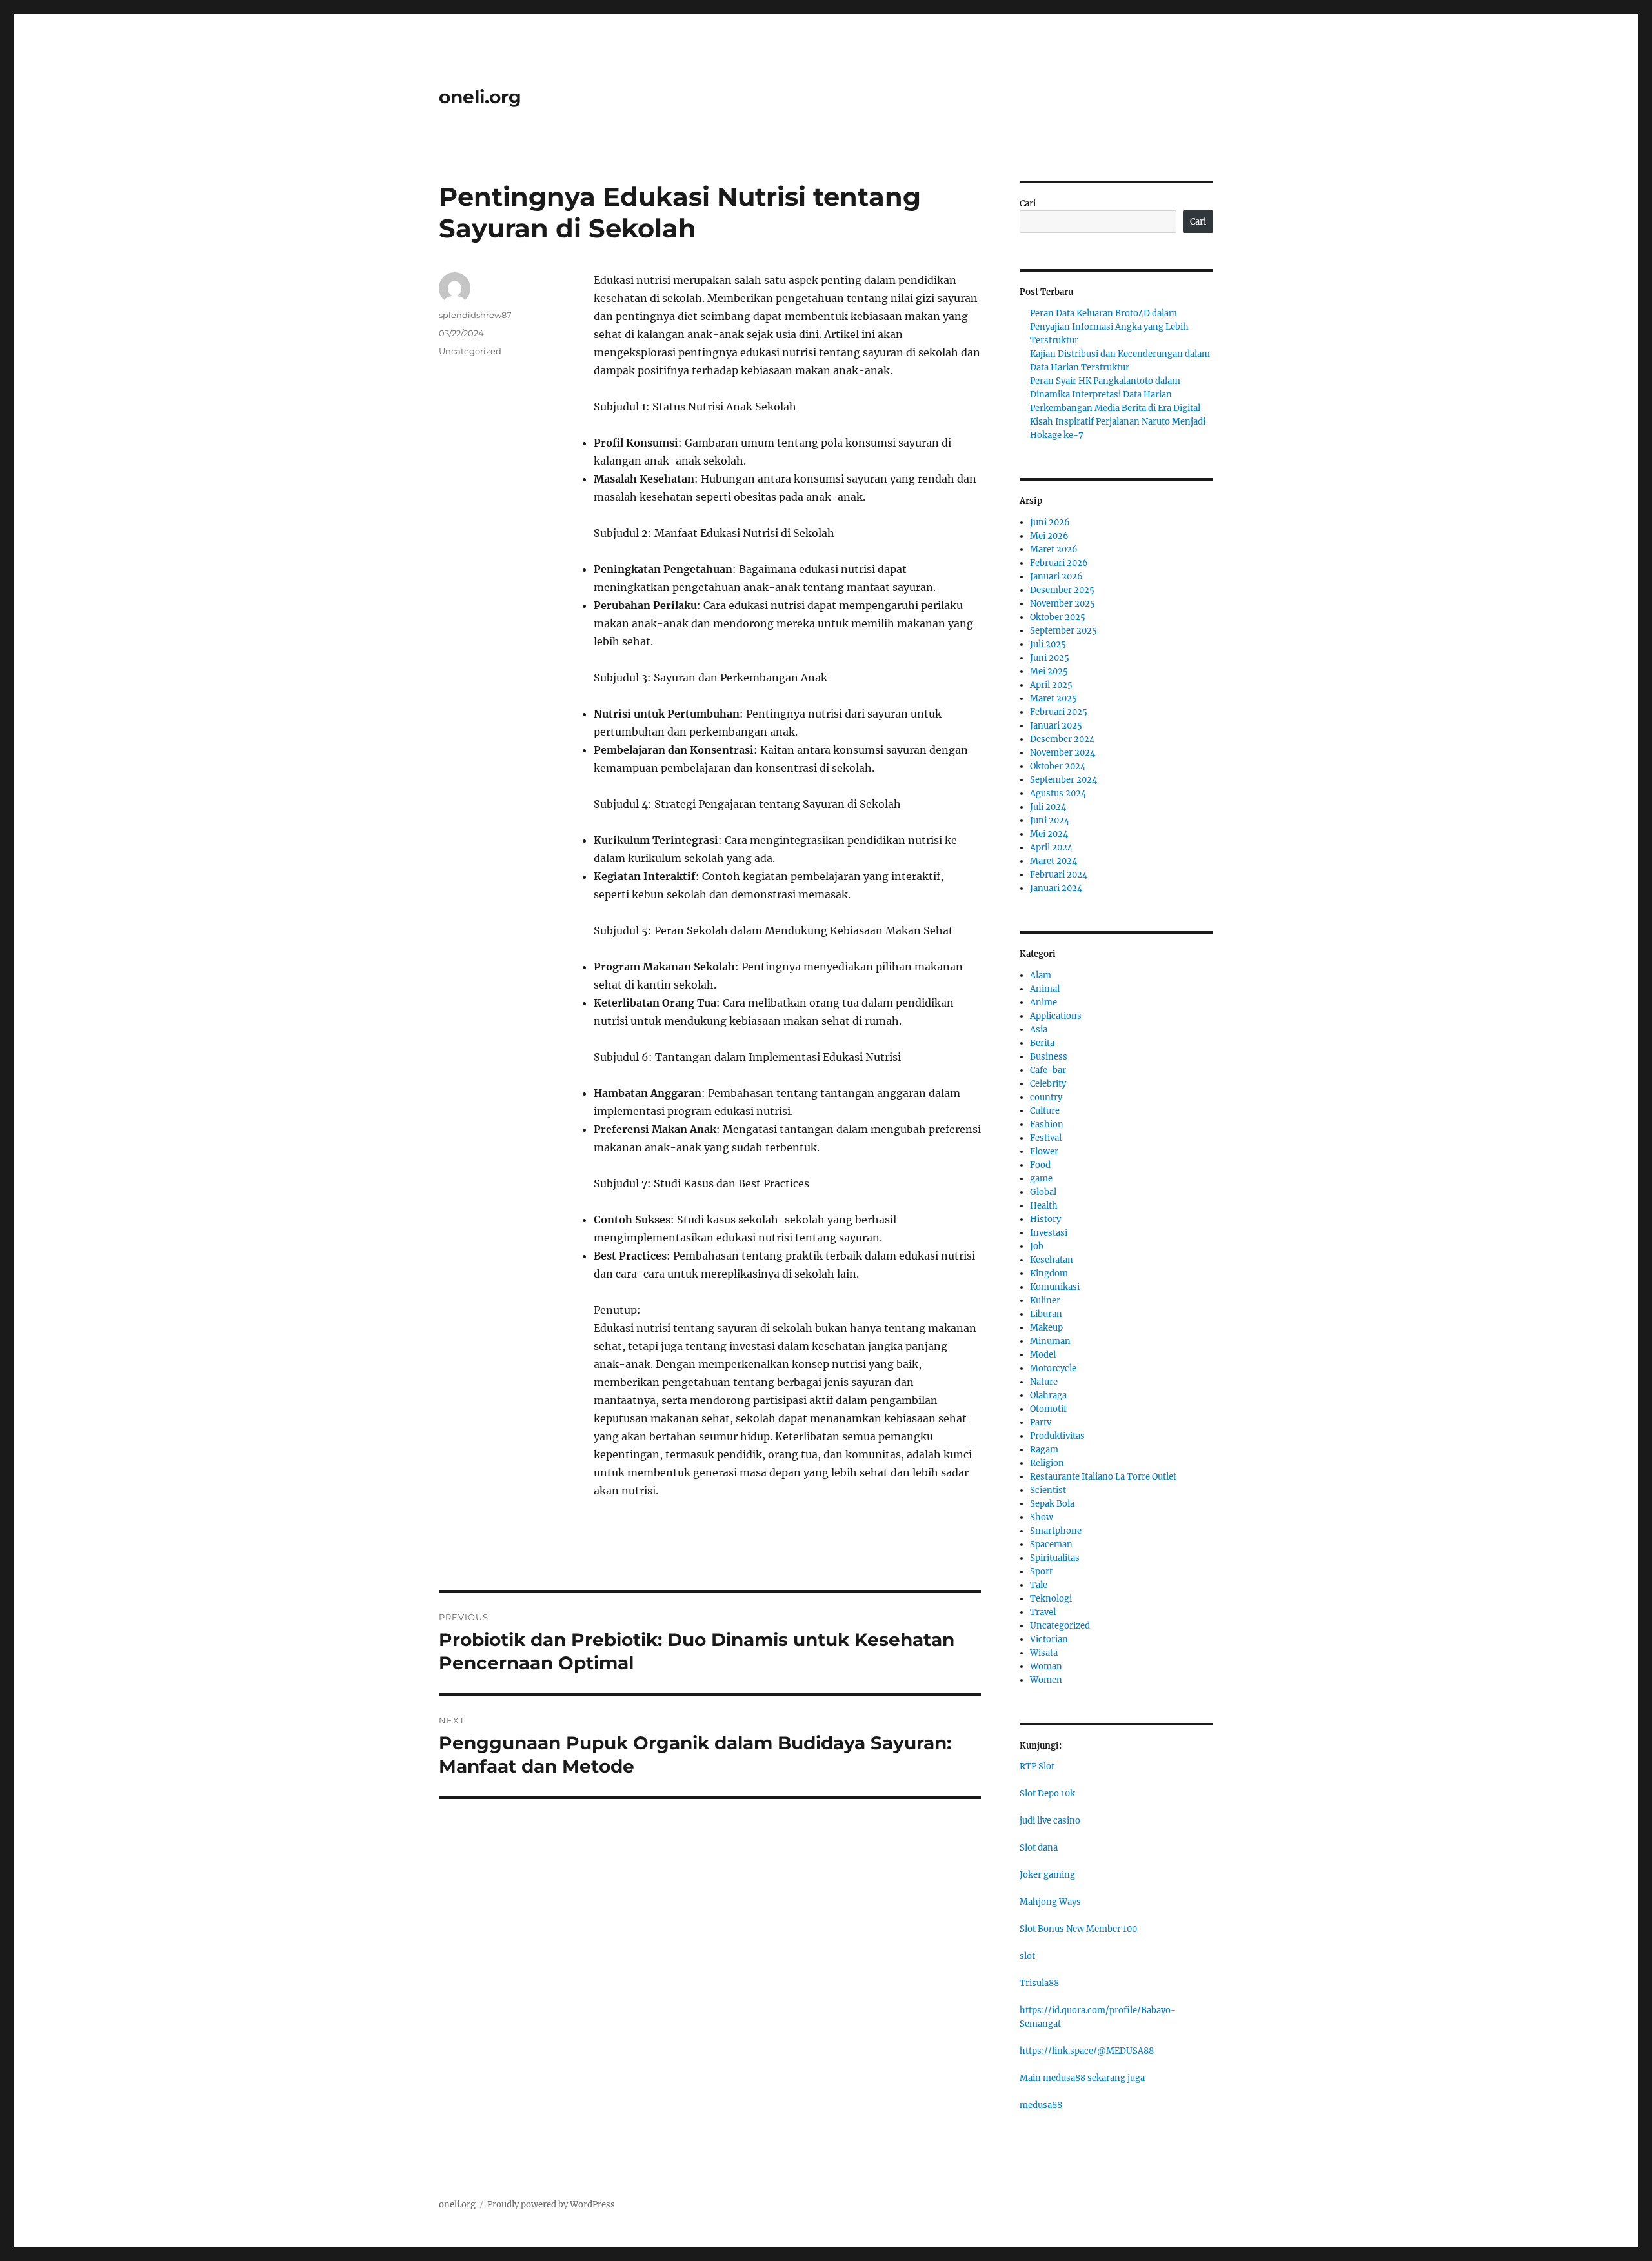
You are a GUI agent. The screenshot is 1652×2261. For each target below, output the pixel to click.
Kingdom (1049, 1273)
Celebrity (1048, 1084)
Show (1042, 1517)
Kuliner (1045, 1301)
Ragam (1044, 1450)
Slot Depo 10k (1047, 1794)
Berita (1042, 1043)
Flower (1044, 1151)
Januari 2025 (1056, 726)
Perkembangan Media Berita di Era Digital (1115, 408)
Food (1040, 1165)
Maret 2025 (1053, 698)
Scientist (1048, 1490)
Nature (1044, 1382)
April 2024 (1051, 848)
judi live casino (1050, 1821)
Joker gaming (1047, 1875)
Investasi (1049, 1233)
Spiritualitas (1055, 1558)
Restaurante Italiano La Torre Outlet (1103, 1477)
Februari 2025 (1059, 712)
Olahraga (1048, 1395)
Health (1044, 1206)
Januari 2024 (1056, 888)
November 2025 (1063, 604)
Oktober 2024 (1058, 766)
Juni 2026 (1050, 522)
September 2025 (1063, 631)
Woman (1046, 1666)
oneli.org (480, 97)
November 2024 (1063, 753)
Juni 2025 (1050, 658)
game (1041, 1179)
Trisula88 (1039, 1983)
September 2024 (1063, 780)
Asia (1039, 1030)
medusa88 (1041, 2105)
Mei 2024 (1049, 834)
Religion (1047, 1463)
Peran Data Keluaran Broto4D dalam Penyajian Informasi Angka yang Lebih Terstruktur (1109, 327)
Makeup (1046, 1328)
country (1046, 1097)
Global (1043, 1192)
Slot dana (1039, 1848)
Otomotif (1048, 1409)
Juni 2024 (1050, 820)
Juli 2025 (1048, 644)
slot (1027, 1956)
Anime (1043, 1002)
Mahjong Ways (1050, 1902)
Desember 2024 (1062, 739)
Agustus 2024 (1058, 793)
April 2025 (1051, 685)
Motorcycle (1053, 1368)
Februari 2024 (1059, 875)
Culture (1045, 1111)
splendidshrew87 (475, 315)
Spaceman (1051, 1544)
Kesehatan (1052, 1260)
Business (1049, 1057)
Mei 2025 (1049, 671)
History (1045, 1219)
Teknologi (1051, 1599)
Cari (1028, 204)
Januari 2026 (1056, 577)
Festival (1046, 1138)
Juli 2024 (1048, 807)
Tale (1039, 1585)
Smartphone (1056, 1531)
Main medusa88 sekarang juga (1082, 2078)
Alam (1041, 975)
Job (1037, 1246)
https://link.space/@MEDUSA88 (1087, 2051)
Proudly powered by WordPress (551, 2205)
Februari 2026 (1059, 563)
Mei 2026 (1049, 536)
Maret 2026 (1054, 549)
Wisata (1044, 1653)
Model (1043, 1355)
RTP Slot (1037, 1766)
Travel (1043, 1612)
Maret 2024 (1053, 861)
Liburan (1046, 1314)
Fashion (1047, 1124)
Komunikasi (1055, 1287)
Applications (1056, 1016)
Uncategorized (470, 351)
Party (1041, 1422)
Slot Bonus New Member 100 (1078, 1929)
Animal (1045, 989)
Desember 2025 (1062, 590)
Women (1046, 1680)
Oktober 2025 (1058, 617)
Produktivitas (1057, 1436)
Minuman (1050, 1341)
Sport (1041, 1572)
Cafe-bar (1048, 1070)
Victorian (1049, 1639)
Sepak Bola (1052, 1504)
